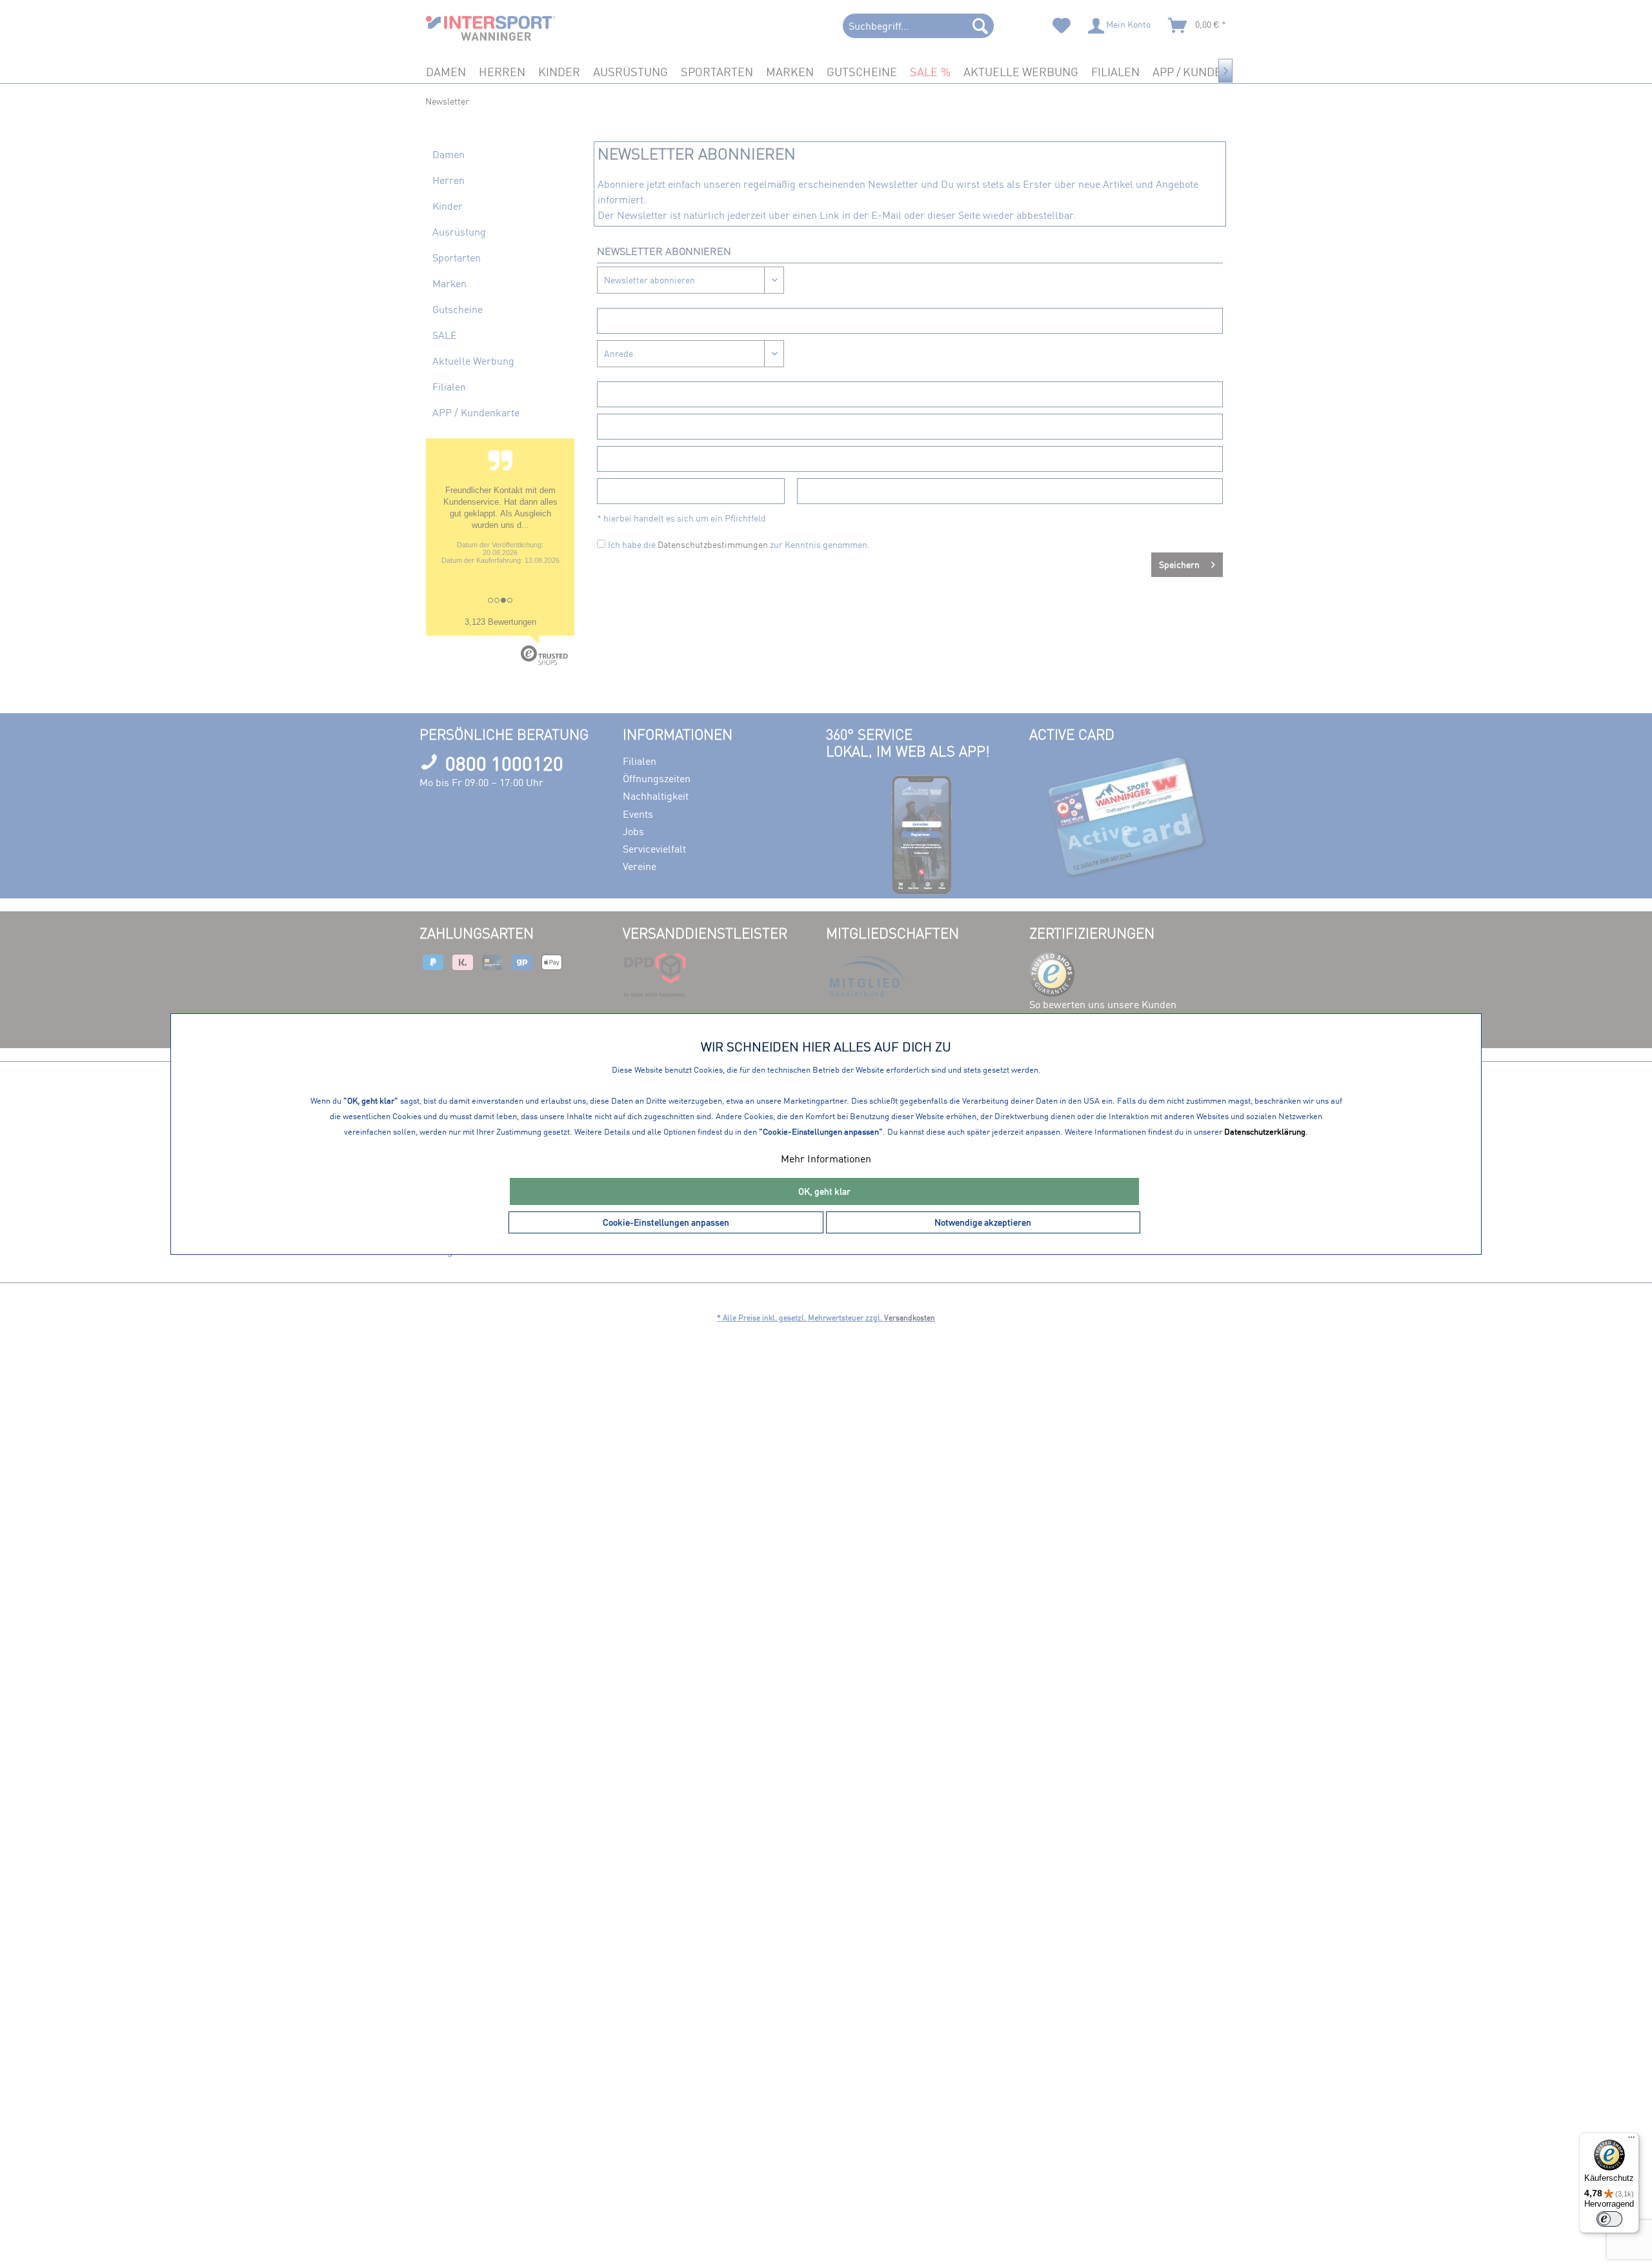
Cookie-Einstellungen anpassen (666, 1222)
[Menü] (1631, 2140)
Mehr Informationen (826, 1159)
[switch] (1609, 2219)
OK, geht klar (824, 1191)
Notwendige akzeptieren (983, 1222)
